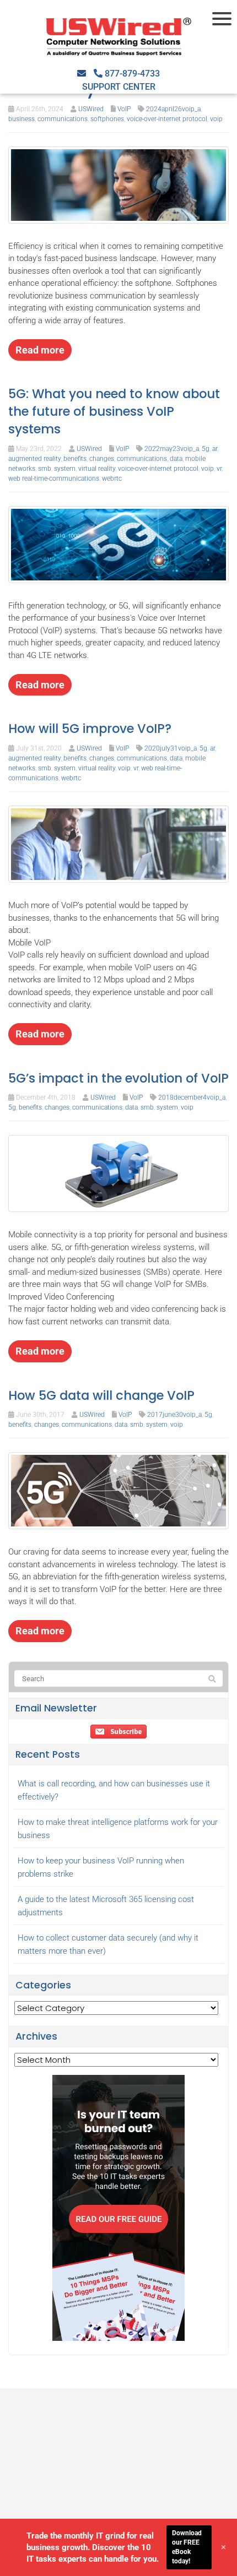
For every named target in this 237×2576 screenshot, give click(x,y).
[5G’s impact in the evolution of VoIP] (118, 1173)
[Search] (212, 1679)
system (65, 469)
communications (63, 119)
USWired (91, 109)
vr (219, 469)
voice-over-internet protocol (167, 119)
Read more (40, 350)
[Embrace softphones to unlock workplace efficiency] (118, 184)
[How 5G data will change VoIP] (118, 1490)
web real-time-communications (54, 479)
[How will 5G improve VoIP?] (118, 844)
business (21, 119)
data (176, 459)
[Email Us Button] (82, 74)
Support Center (119, 87)
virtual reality (97, 469)
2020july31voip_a (171, 748)
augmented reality (34, 459)
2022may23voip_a (172, 449)
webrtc (112, 479)
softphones (107, 119)
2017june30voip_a (174, 1415)
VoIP (124, 109)
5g (206, 449)
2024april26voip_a (173, 109)
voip (216, 119)
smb (45, 469)
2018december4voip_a (192, 1097)
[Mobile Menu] (223, 19)
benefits (75, 459)
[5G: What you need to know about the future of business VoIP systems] (118, 544)
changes (102, 459)
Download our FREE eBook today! (187, 2547)
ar (215, 449)
